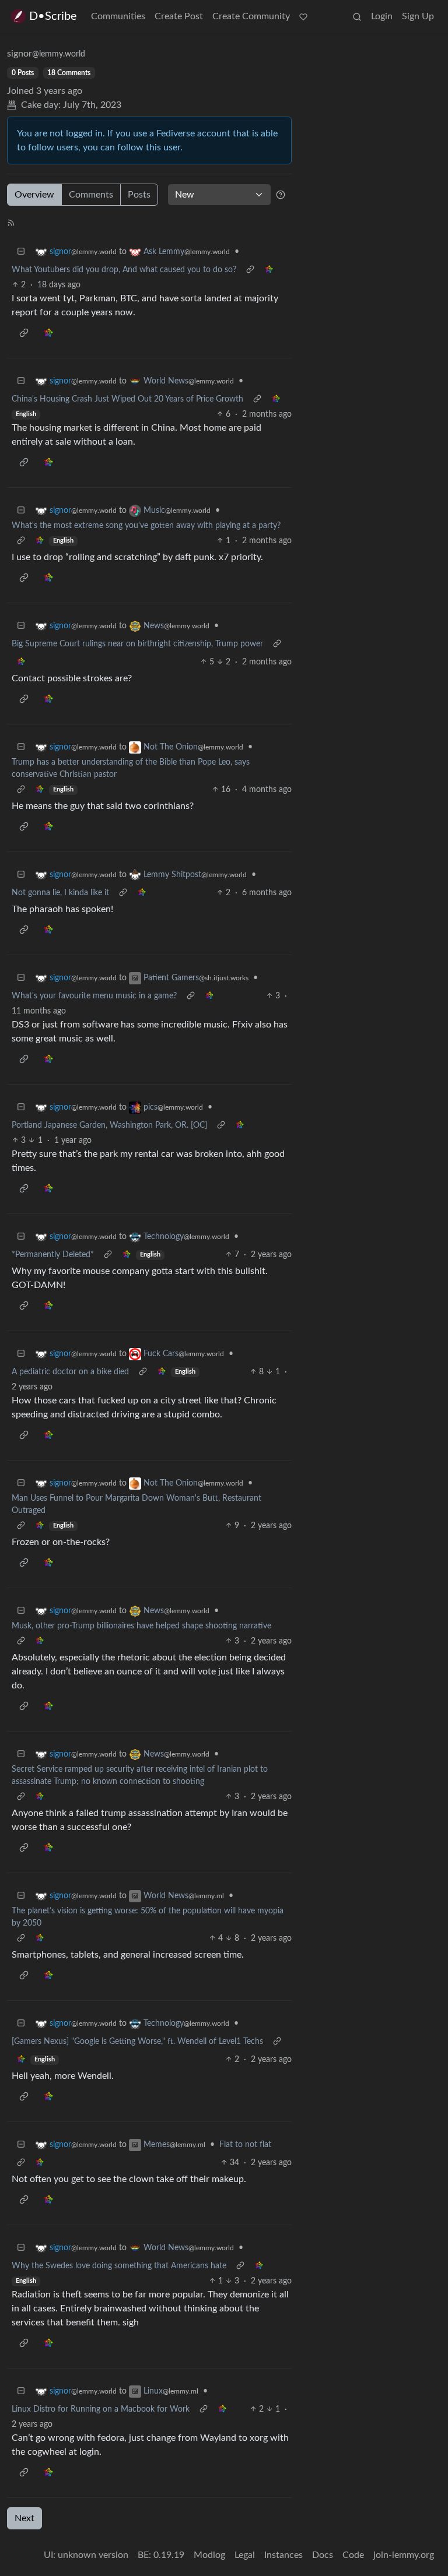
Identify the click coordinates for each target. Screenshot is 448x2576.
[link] (269, 270)
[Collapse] (21, 252)
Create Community (251, 16)
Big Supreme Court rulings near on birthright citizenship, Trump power (137, 644)
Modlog (209, 2555)
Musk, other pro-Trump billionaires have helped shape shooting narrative (141, 1626)
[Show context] (250, 270)
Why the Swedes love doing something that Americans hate (119, 2266)
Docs (323, 2555)
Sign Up (418, 16)
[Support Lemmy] (303, 16)
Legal (245, 2555)
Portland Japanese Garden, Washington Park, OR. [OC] (109, 1125)
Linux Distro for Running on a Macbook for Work (101, 2409)
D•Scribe (53, 16)
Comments (91, 195)
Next (24, 2518)
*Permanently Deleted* (53, 1255)
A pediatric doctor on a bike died (70, 1372)
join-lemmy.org (404, 2555)
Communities (118, 16)
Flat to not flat (245, 2145)
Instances (283, 2555)
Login (382, 16)
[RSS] (11, 222)
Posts (139, 195)
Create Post (179, 16)
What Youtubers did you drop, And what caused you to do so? (124, 270)
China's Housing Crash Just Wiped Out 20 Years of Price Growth (127, 399)
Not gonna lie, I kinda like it (60, 893)
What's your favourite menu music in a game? (94, 996)
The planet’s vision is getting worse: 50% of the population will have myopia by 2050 (148, 1917)
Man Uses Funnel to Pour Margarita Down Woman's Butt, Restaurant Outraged (136, 1505)
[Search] (357, 16)
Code (353, 2555)
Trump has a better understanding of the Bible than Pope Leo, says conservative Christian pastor (131, 768)
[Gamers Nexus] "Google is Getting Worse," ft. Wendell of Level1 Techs (137, 2042)
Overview (34, 195)
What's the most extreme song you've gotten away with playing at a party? (146, 526)
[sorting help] (281, 195)
